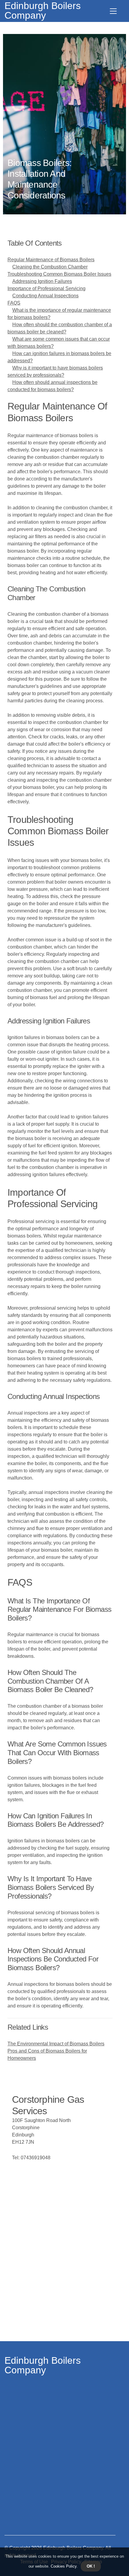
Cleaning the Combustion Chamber (50, 267)
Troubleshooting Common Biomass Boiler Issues (59, 274)
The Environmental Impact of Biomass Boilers (56, 2044)
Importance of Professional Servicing (46, 288)
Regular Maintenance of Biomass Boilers (51, 260)
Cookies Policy (63, 2566)
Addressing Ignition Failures (42, 281)
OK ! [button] (91, 2566)
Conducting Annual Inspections (45, 296)
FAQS (14, 303)
